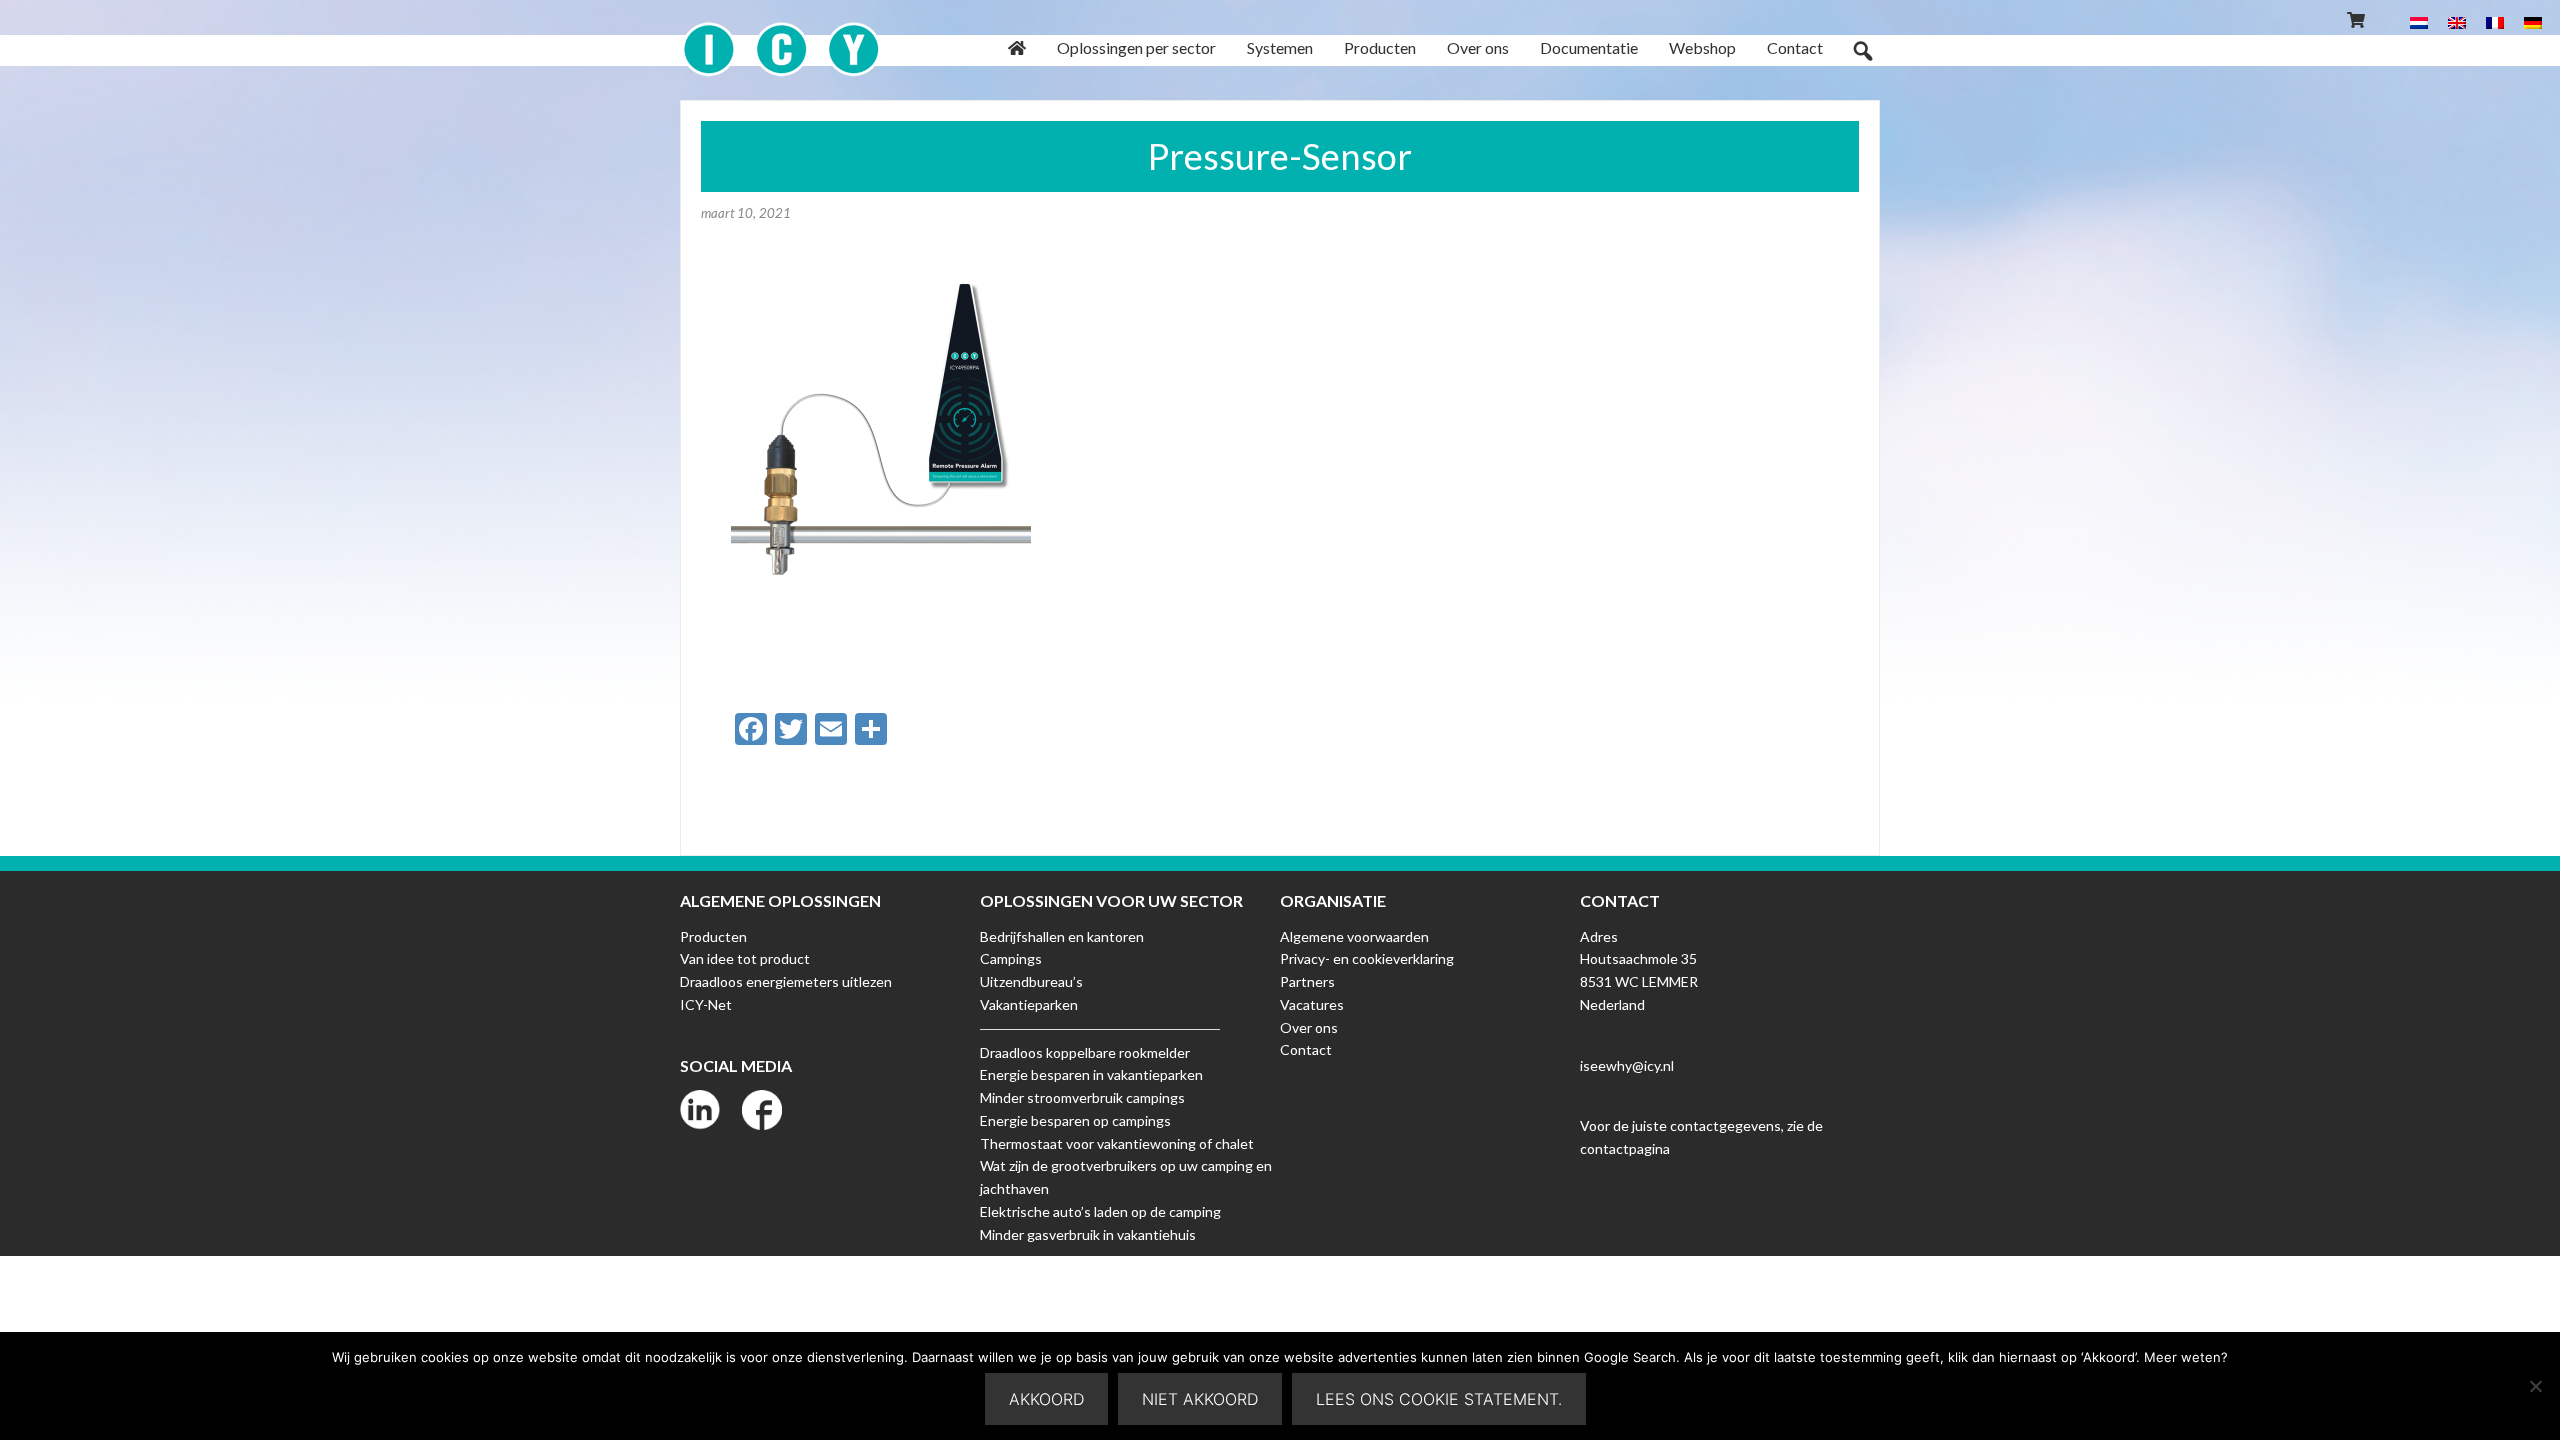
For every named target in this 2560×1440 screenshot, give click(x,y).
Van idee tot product (745, 958)
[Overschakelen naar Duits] (2533, 21)
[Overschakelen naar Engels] (2457, 21)
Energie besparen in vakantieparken (1091, 1074)
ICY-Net (706, 1004)
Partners (1307, 981)
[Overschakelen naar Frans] (2495, 21)
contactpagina (1625, 1148)
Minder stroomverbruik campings (1082, 1097)
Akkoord (1046, 1399)
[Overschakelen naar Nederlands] (2419, 21)
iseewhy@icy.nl (1627, 1065)
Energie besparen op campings (1075, 1120)
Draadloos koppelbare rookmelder (1085, 1052)
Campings (1011, 958)
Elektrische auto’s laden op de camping (1100, 1211)
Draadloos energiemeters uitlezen (786, 981)
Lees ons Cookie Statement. (1439, 1399)
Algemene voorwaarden (1354, 936)
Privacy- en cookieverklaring (1367, 958)
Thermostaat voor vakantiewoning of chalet (1117, 1143)
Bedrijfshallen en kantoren (1062, 936)
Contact (1306, 1049)
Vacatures (1312, 1004)
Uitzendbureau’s (1031, 981)
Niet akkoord (1200, 1399)
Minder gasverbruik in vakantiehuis (1088, 1234)
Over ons (1309, 1027)
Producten (713, 936)
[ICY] (781, 38)
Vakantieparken (1029, 1004)
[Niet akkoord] (2535, 1386)
